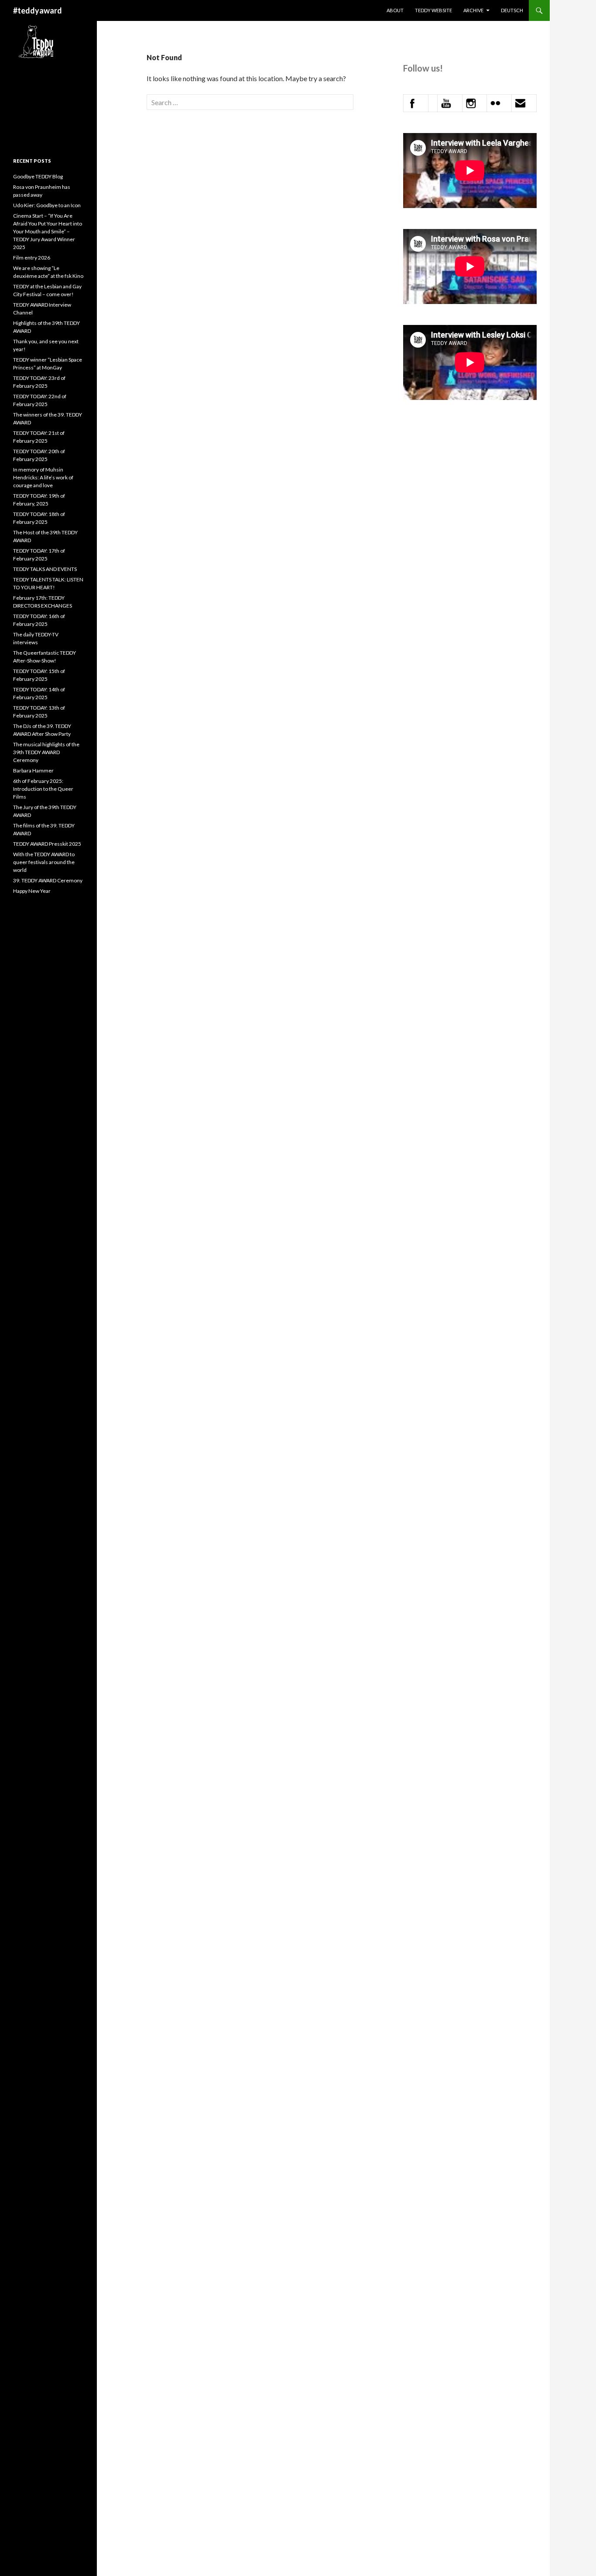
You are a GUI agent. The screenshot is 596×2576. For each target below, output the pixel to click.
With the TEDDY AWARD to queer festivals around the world (44, 862)
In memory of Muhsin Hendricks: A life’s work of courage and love (43, 477)
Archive (473, 10)
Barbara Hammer (33, 770)
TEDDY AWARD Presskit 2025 (47, 844)
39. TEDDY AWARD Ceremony (48, 880)
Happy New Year (32, 891)
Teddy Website (433, 10)
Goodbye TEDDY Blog (38, 176)
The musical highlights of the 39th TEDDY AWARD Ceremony (46, 752)
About (395, 10)
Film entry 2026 (32, 258)
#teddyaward (38, 10)
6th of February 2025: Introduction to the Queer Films (43, 789)
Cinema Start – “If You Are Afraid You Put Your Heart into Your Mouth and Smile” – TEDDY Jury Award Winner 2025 (48, 231)
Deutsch (512, 10)
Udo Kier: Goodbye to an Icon (47, 205)
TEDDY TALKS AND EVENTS (45, 569)
